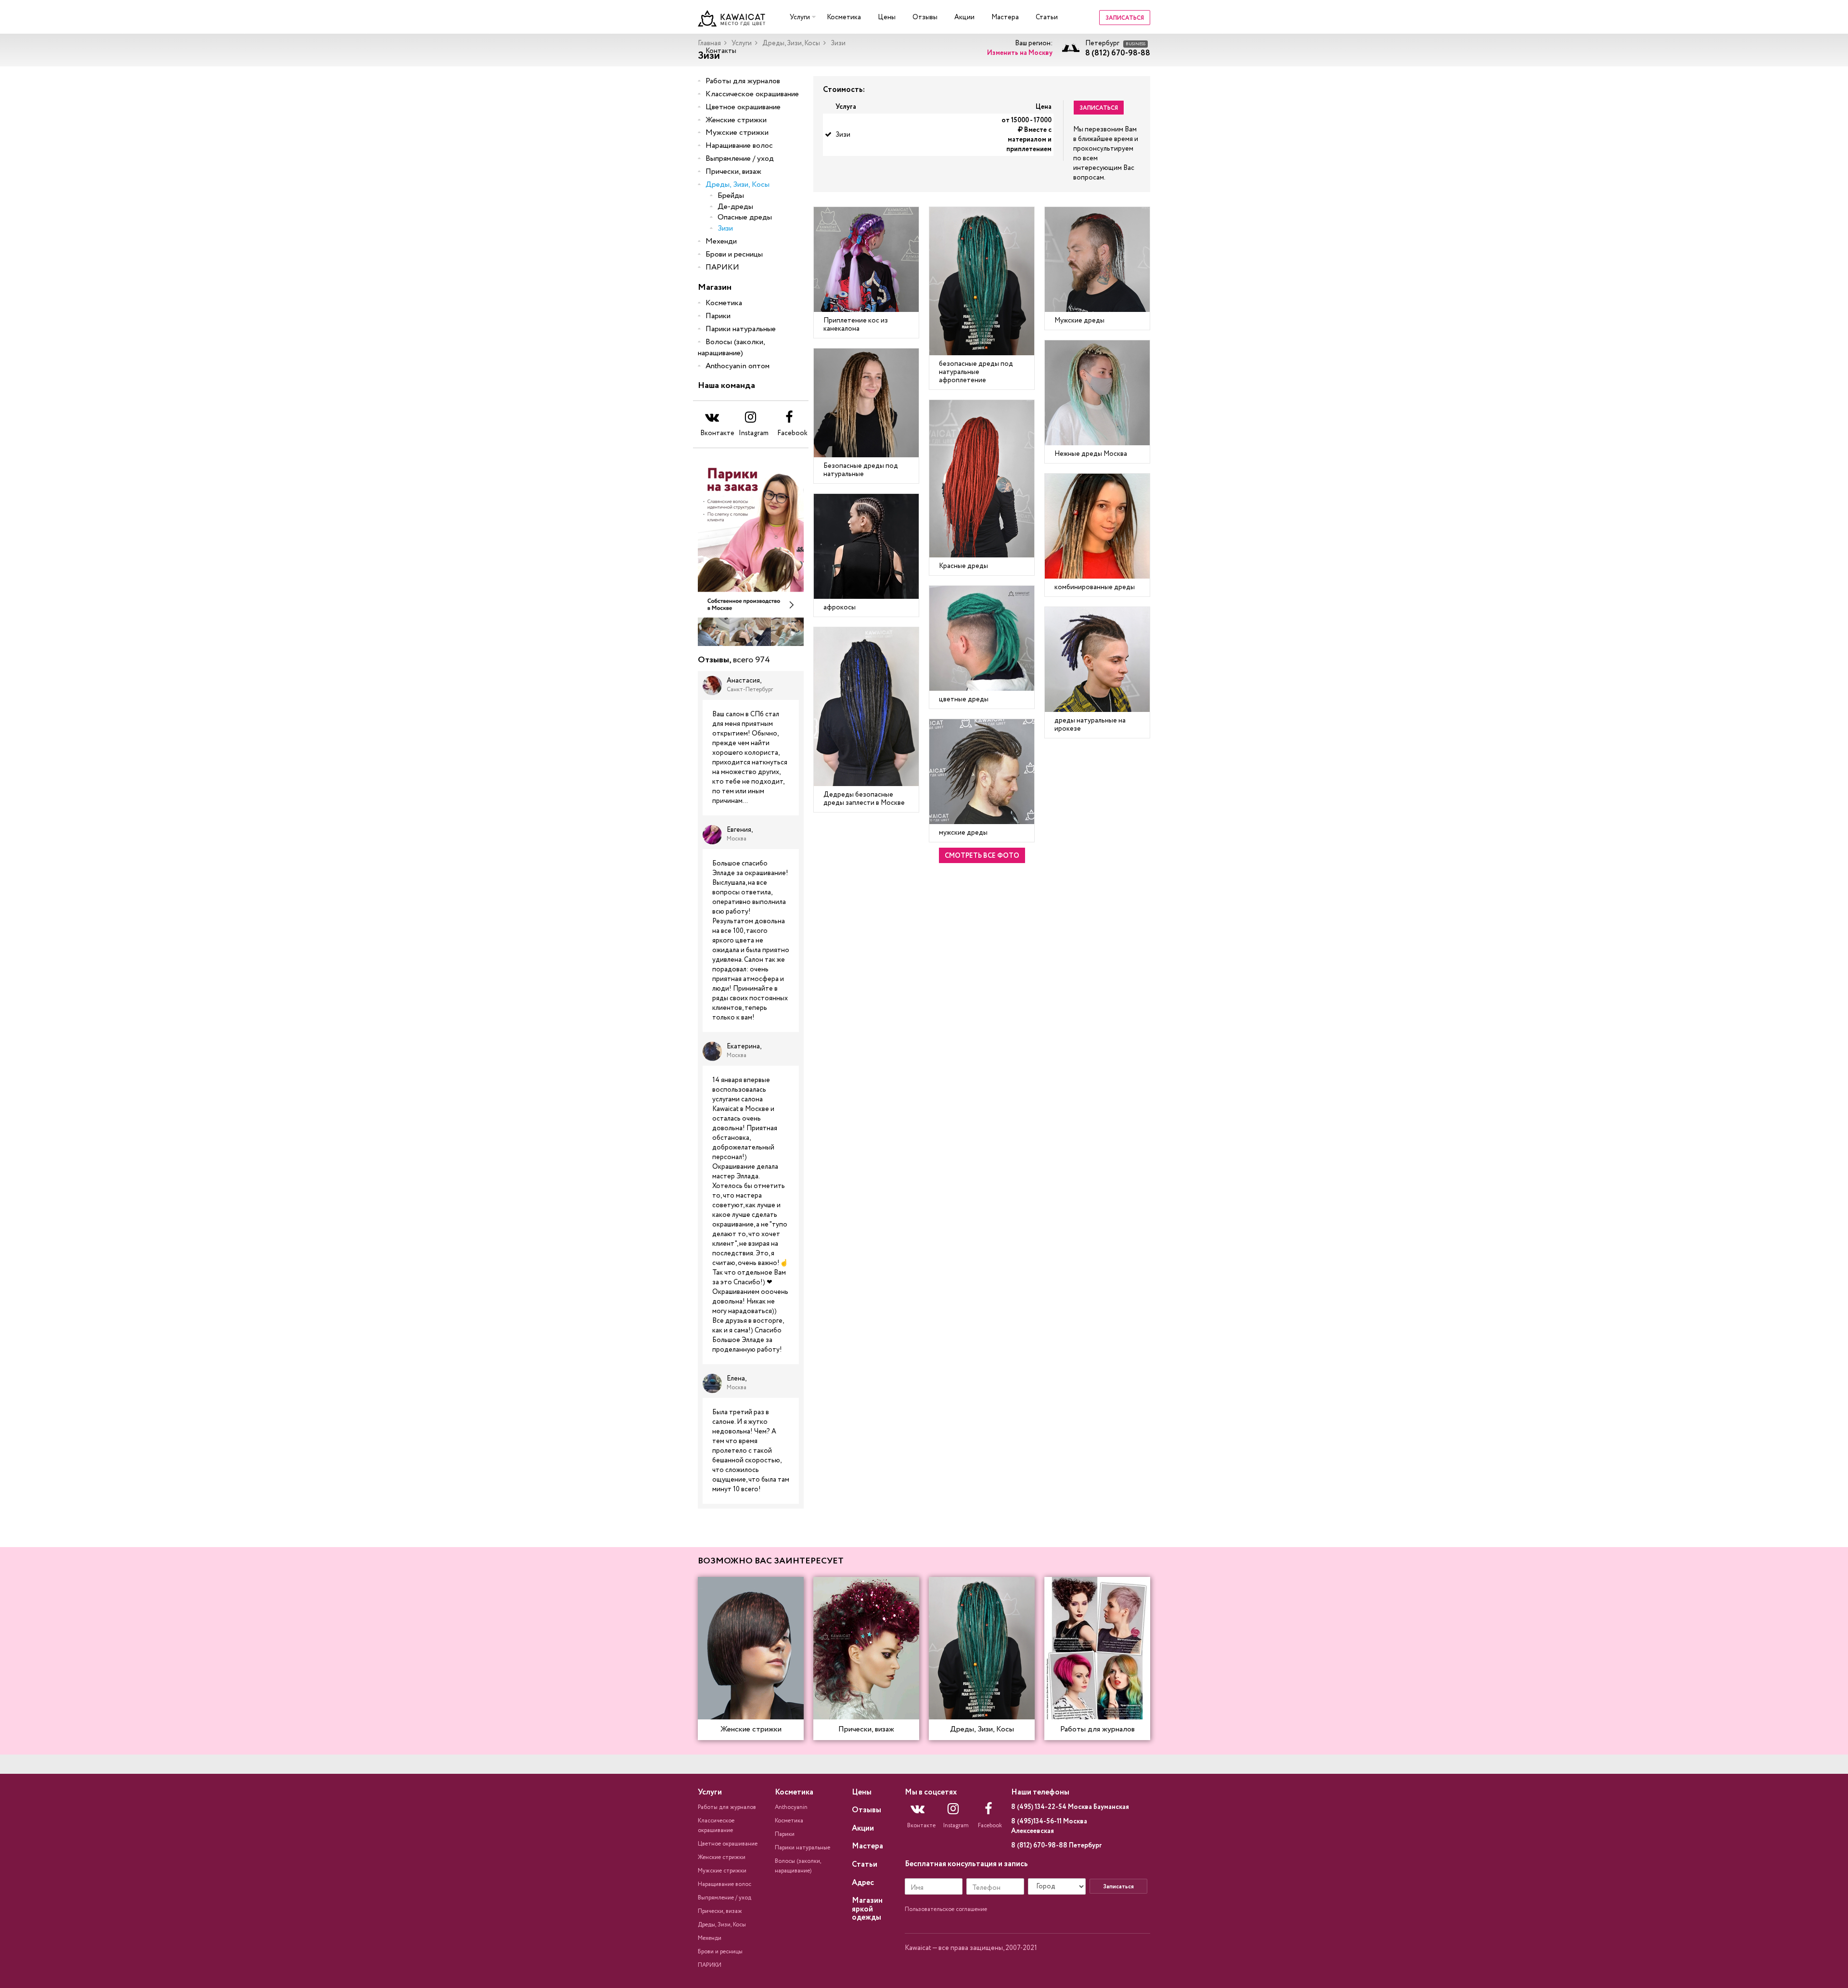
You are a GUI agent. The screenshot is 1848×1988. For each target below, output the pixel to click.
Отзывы (925, 17)
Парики (718, 316)
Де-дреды (735, 207)
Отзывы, (734, 660)
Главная (709, 43)
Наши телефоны (1040, 1792)
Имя (917, 1888)
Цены (887, 17)
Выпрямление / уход (740, 159)
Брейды (731, 196)
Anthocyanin (791, 1807)
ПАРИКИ (722, 267)
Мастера (1005, 17)
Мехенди (721, 241)
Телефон (986, 1888)
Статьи (1047, 17)
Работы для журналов (743, 81)
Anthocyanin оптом (738, 366)
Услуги (800, 17)
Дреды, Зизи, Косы (791, 43)
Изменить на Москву (1020, 53)
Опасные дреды (745, 217)
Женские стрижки (736, 120)
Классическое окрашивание (752, 94)
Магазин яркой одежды (867, 1909)
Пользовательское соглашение (946, 1909)
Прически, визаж (733, 172)
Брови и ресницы (734, 254)
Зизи (725, 228)
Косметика (844, 17)
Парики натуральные (741, 329)
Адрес (863, 1883)
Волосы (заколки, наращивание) (731, 348)
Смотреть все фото (982, 856)
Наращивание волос (739, 146)
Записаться (1125, 18)
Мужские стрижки (737, 133)
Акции (964, 17)
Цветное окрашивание (743, 107)
